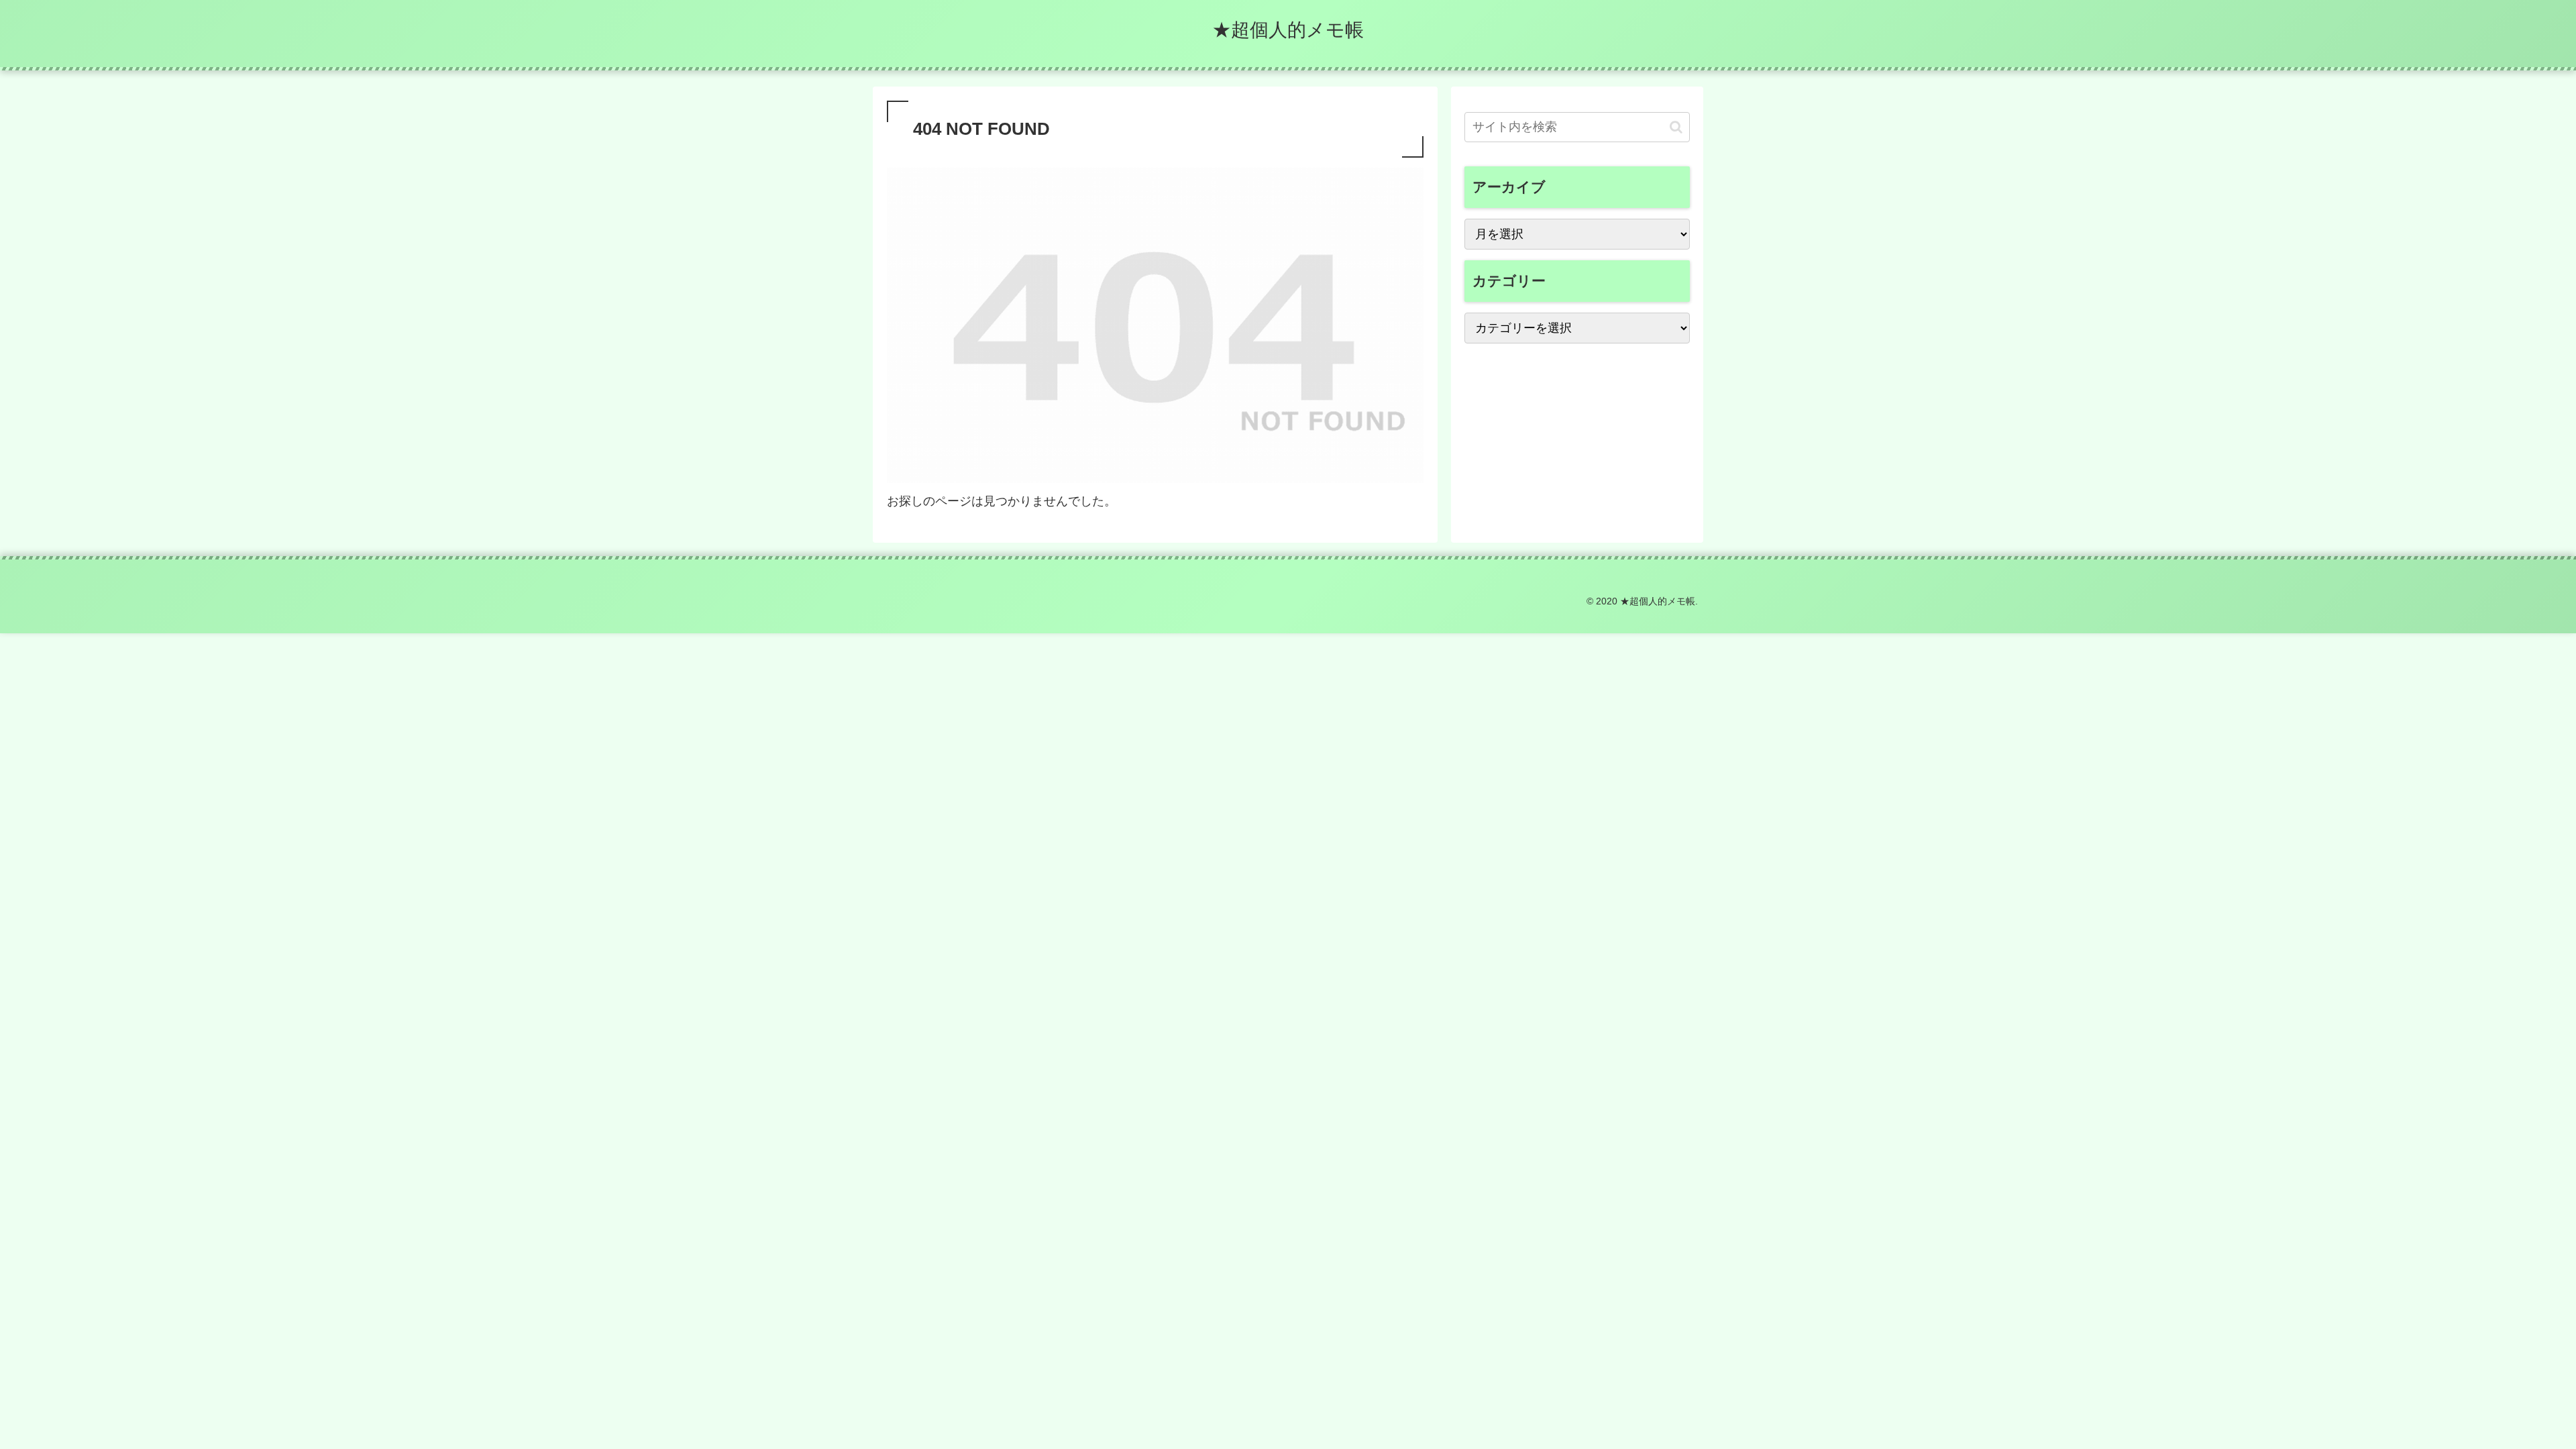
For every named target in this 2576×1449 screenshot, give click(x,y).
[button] (1676, 127)
